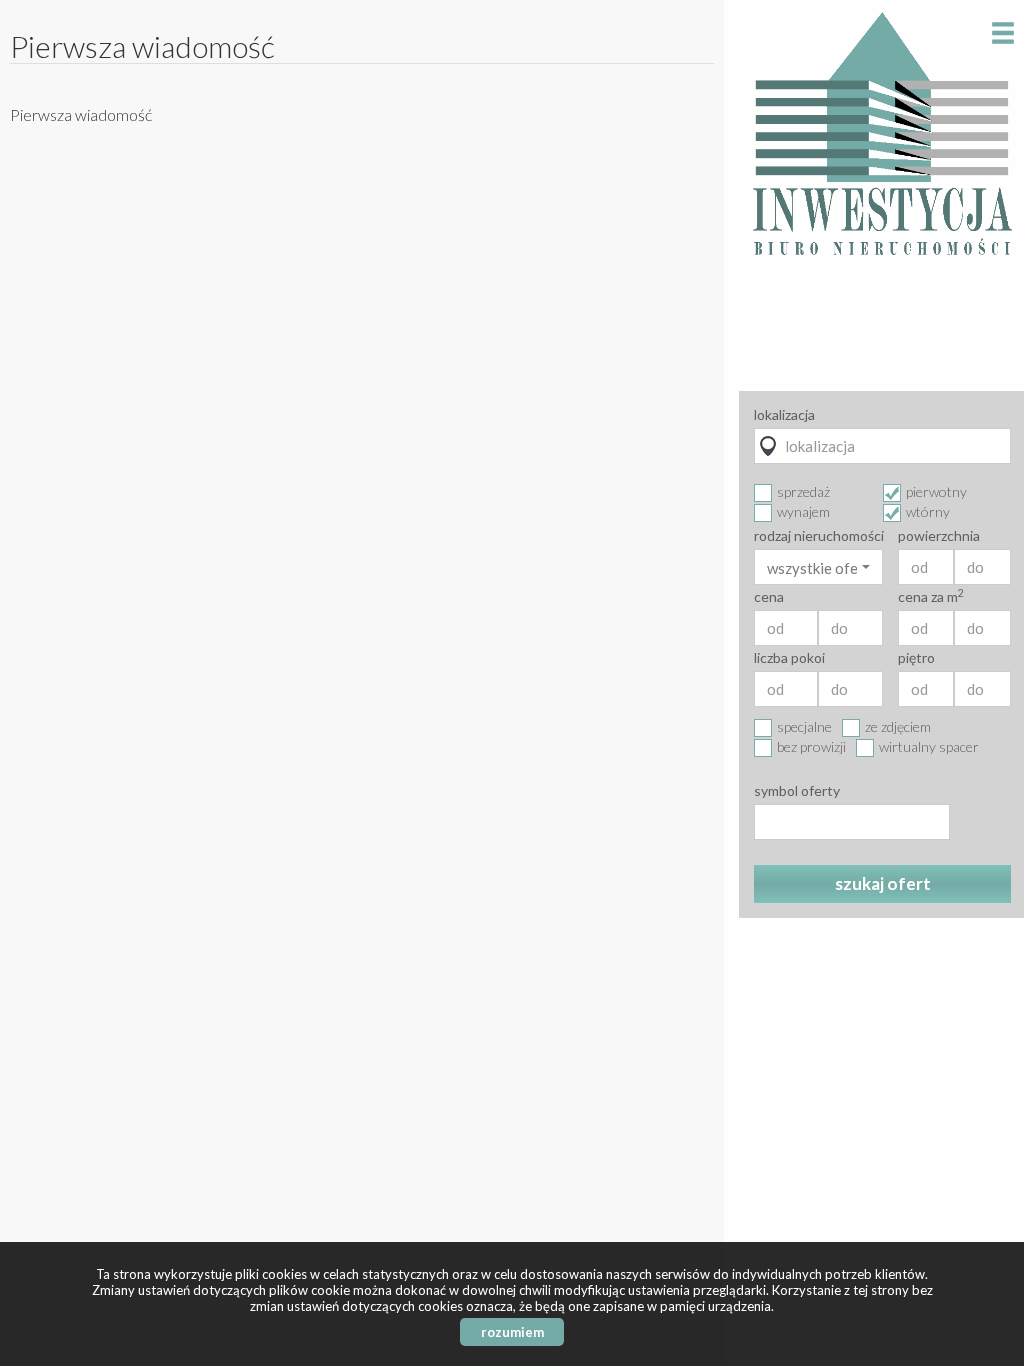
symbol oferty (797, 791)
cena (769, 597)
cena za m (931, 597)
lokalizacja (784, 415)
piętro (916, 658)
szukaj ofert (883, 883)
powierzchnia (939, 536)
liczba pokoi (789, 658)
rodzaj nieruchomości (818, 536)
